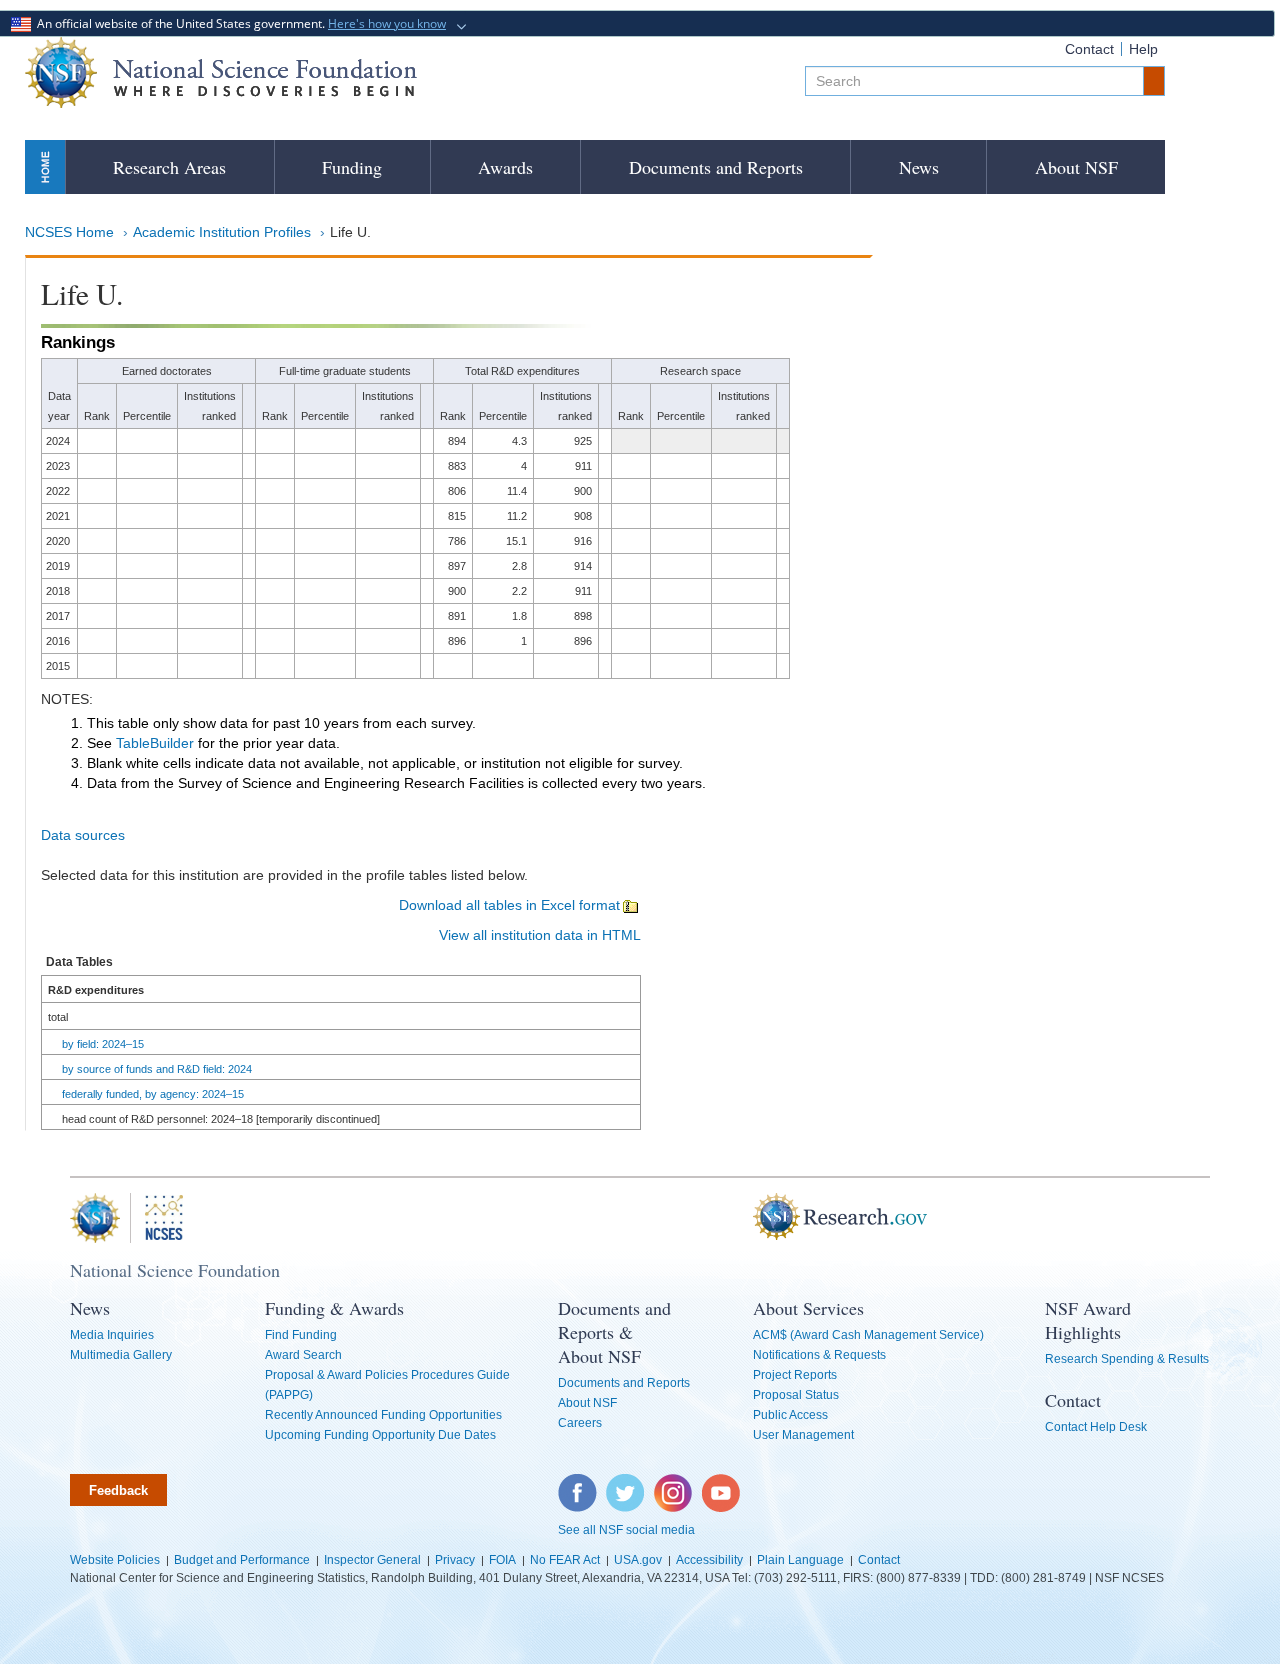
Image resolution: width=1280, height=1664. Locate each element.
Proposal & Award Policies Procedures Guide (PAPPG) (387, 1385)
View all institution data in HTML (540, 935)
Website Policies (115, 1560)
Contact (1089, 49)
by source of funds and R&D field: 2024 (157, 1069)
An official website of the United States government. (238, 23)
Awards (505, 167)
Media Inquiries (112, 1335)
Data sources (83, 835)
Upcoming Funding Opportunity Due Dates (380, 1435)
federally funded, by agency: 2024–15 (153, 1094)
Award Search (303, 1355)
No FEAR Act (565, 1560)
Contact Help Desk (1096, 1427)
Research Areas (169, 167)
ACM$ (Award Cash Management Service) (868, 1335)
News (919, 167)
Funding (352, 167)
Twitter (622, 1484)
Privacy (455, 1560)
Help (1143, 49)
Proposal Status (796, 1395)
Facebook (578, 1484)
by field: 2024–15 (103, 1044)
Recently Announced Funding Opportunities (383, 1415)
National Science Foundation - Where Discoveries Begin (221, 72)
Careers (580, 1423)
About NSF (1076, 167)
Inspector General (372, 1560)
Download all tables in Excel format (509, 905)
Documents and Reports (716, 167)
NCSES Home (69, 232)
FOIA (502, 1560)
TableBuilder (155, 743)
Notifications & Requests (819, 1355)
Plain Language (800, 1560)
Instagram (674, 1484)
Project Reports (795, 1375)
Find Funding (301, 1335)
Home (45, 166)
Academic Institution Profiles (222, 232)
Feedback (118, 1490)
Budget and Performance (242, 1560)
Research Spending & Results (1127, 1359)
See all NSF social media (626, 1530)
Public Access (790, 1415)
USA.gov (638, 1560)
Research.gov (743, 1218)
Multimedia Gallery (121, 1355)
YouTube (722, 1484)
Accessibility (709, 1560)
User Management (803, 1435)
